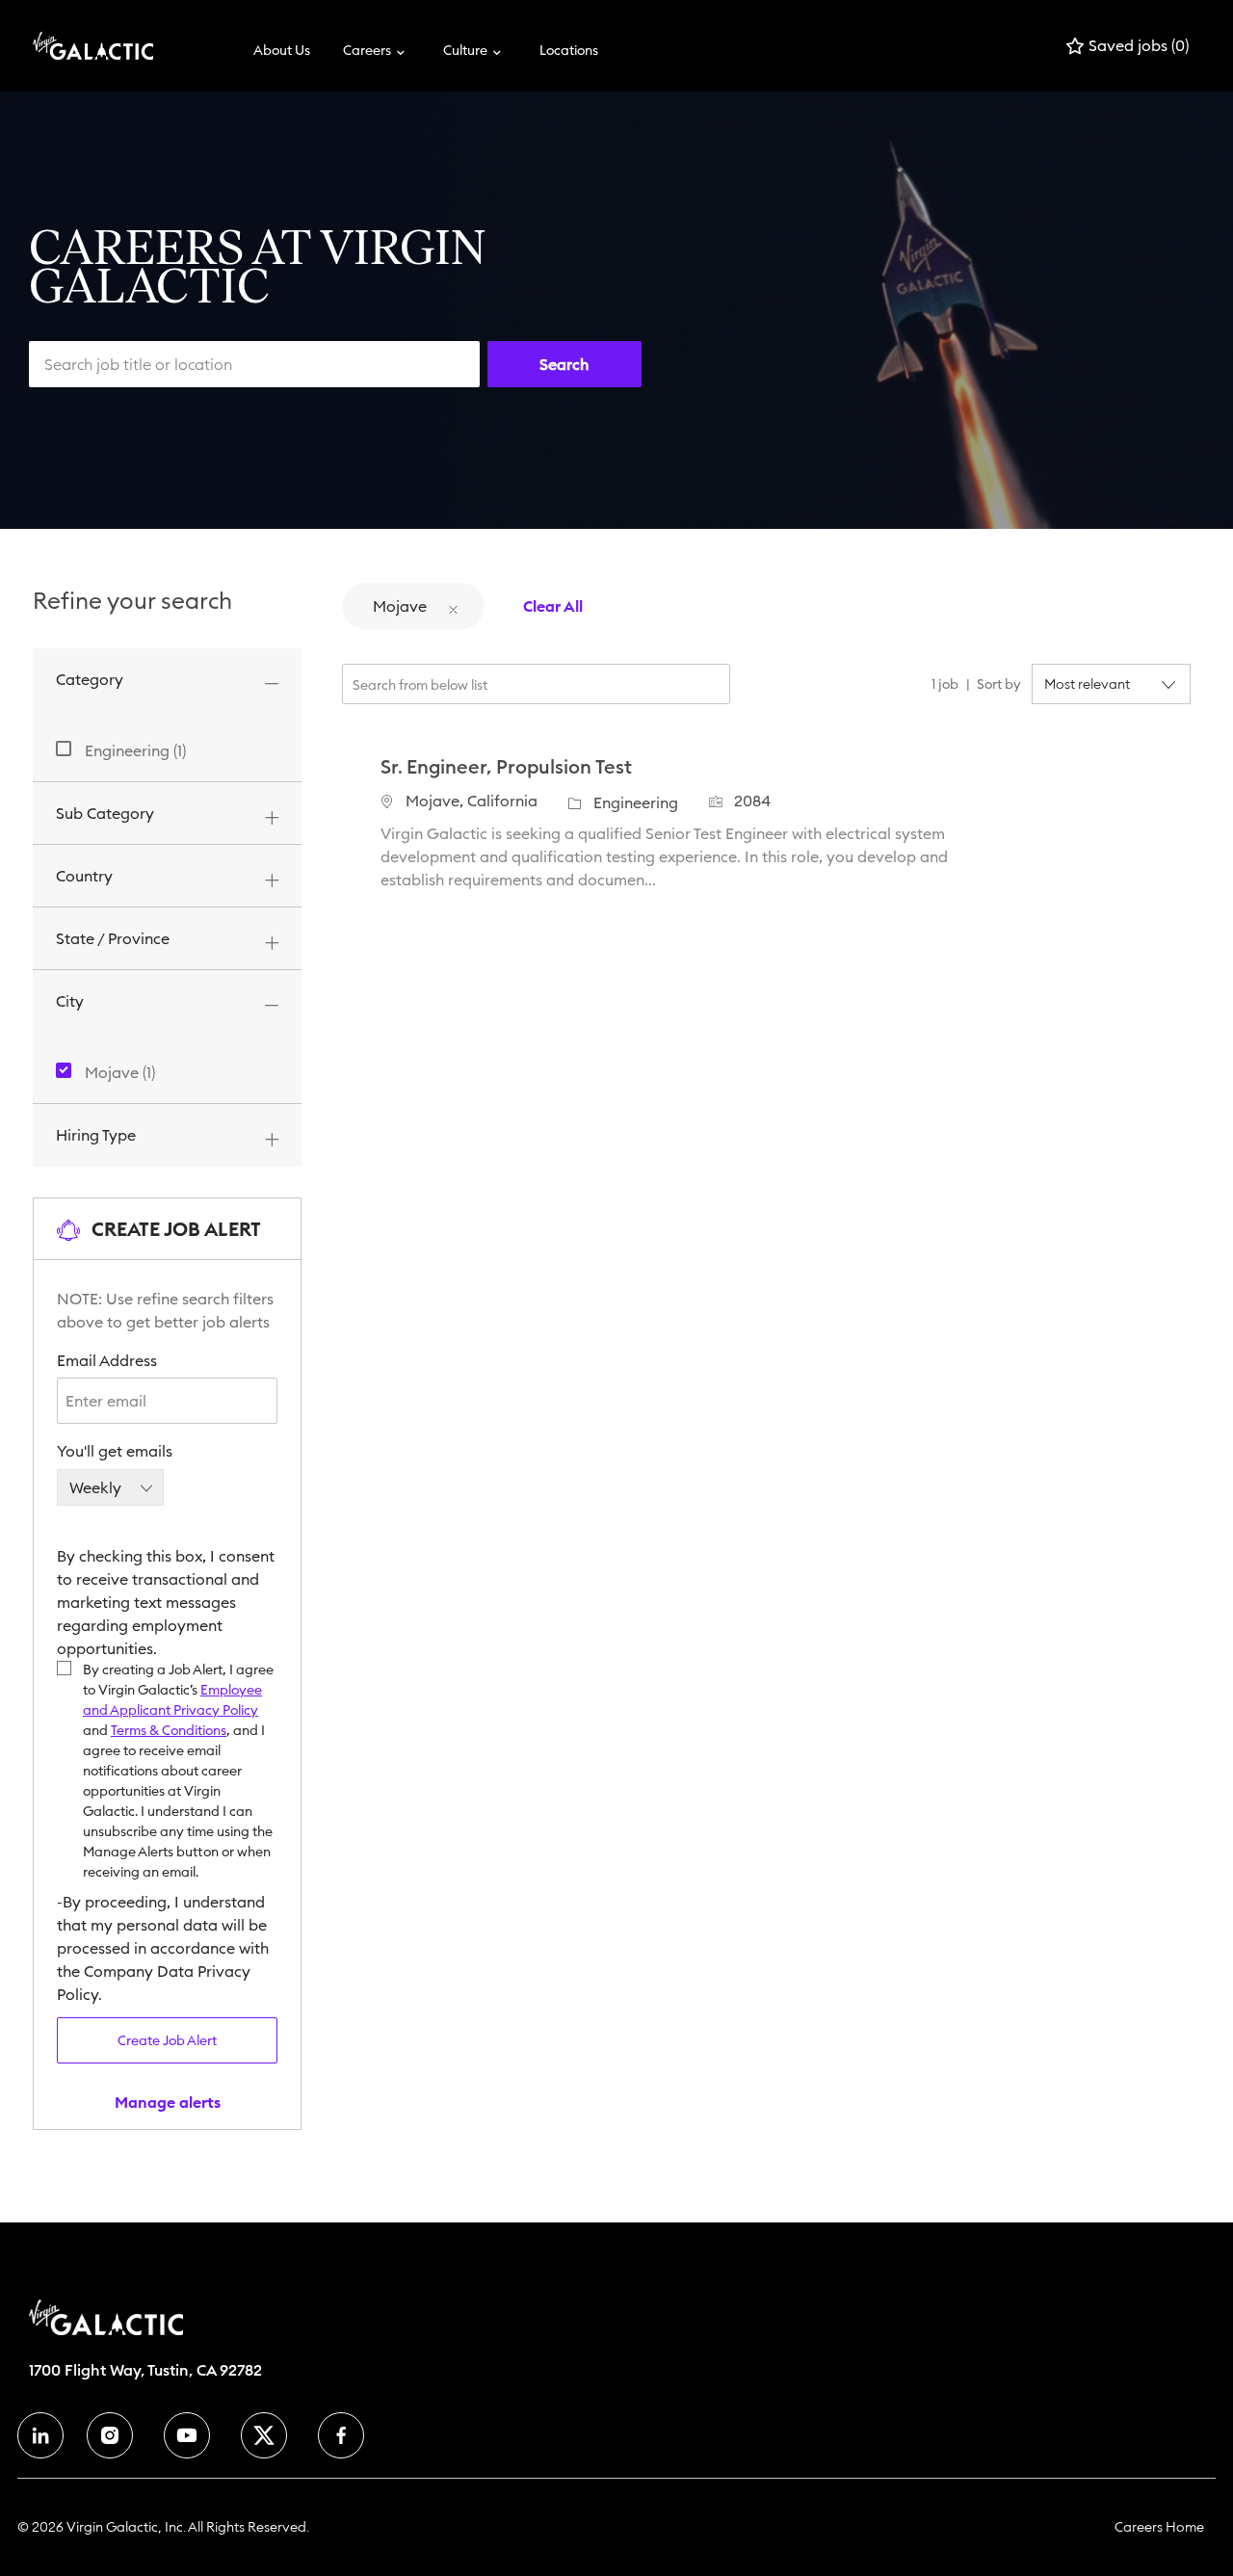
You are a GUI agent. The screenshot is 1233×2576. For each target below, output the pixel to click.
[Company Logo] (81, 46)
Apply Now (1102, 820)
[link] (168, 2102)
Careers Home (1159, 2527)
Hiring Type (96, 1135)
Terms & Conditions (169, 1730)
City (70, 1001)
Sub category (105, 813)
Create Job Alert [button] (167, 2040)
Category (90, 679)
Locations (569, 50)
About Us (282, 50)
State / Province (113, 938)
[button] (564, 364)
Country (84, 876)
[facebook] (40, 2435)
